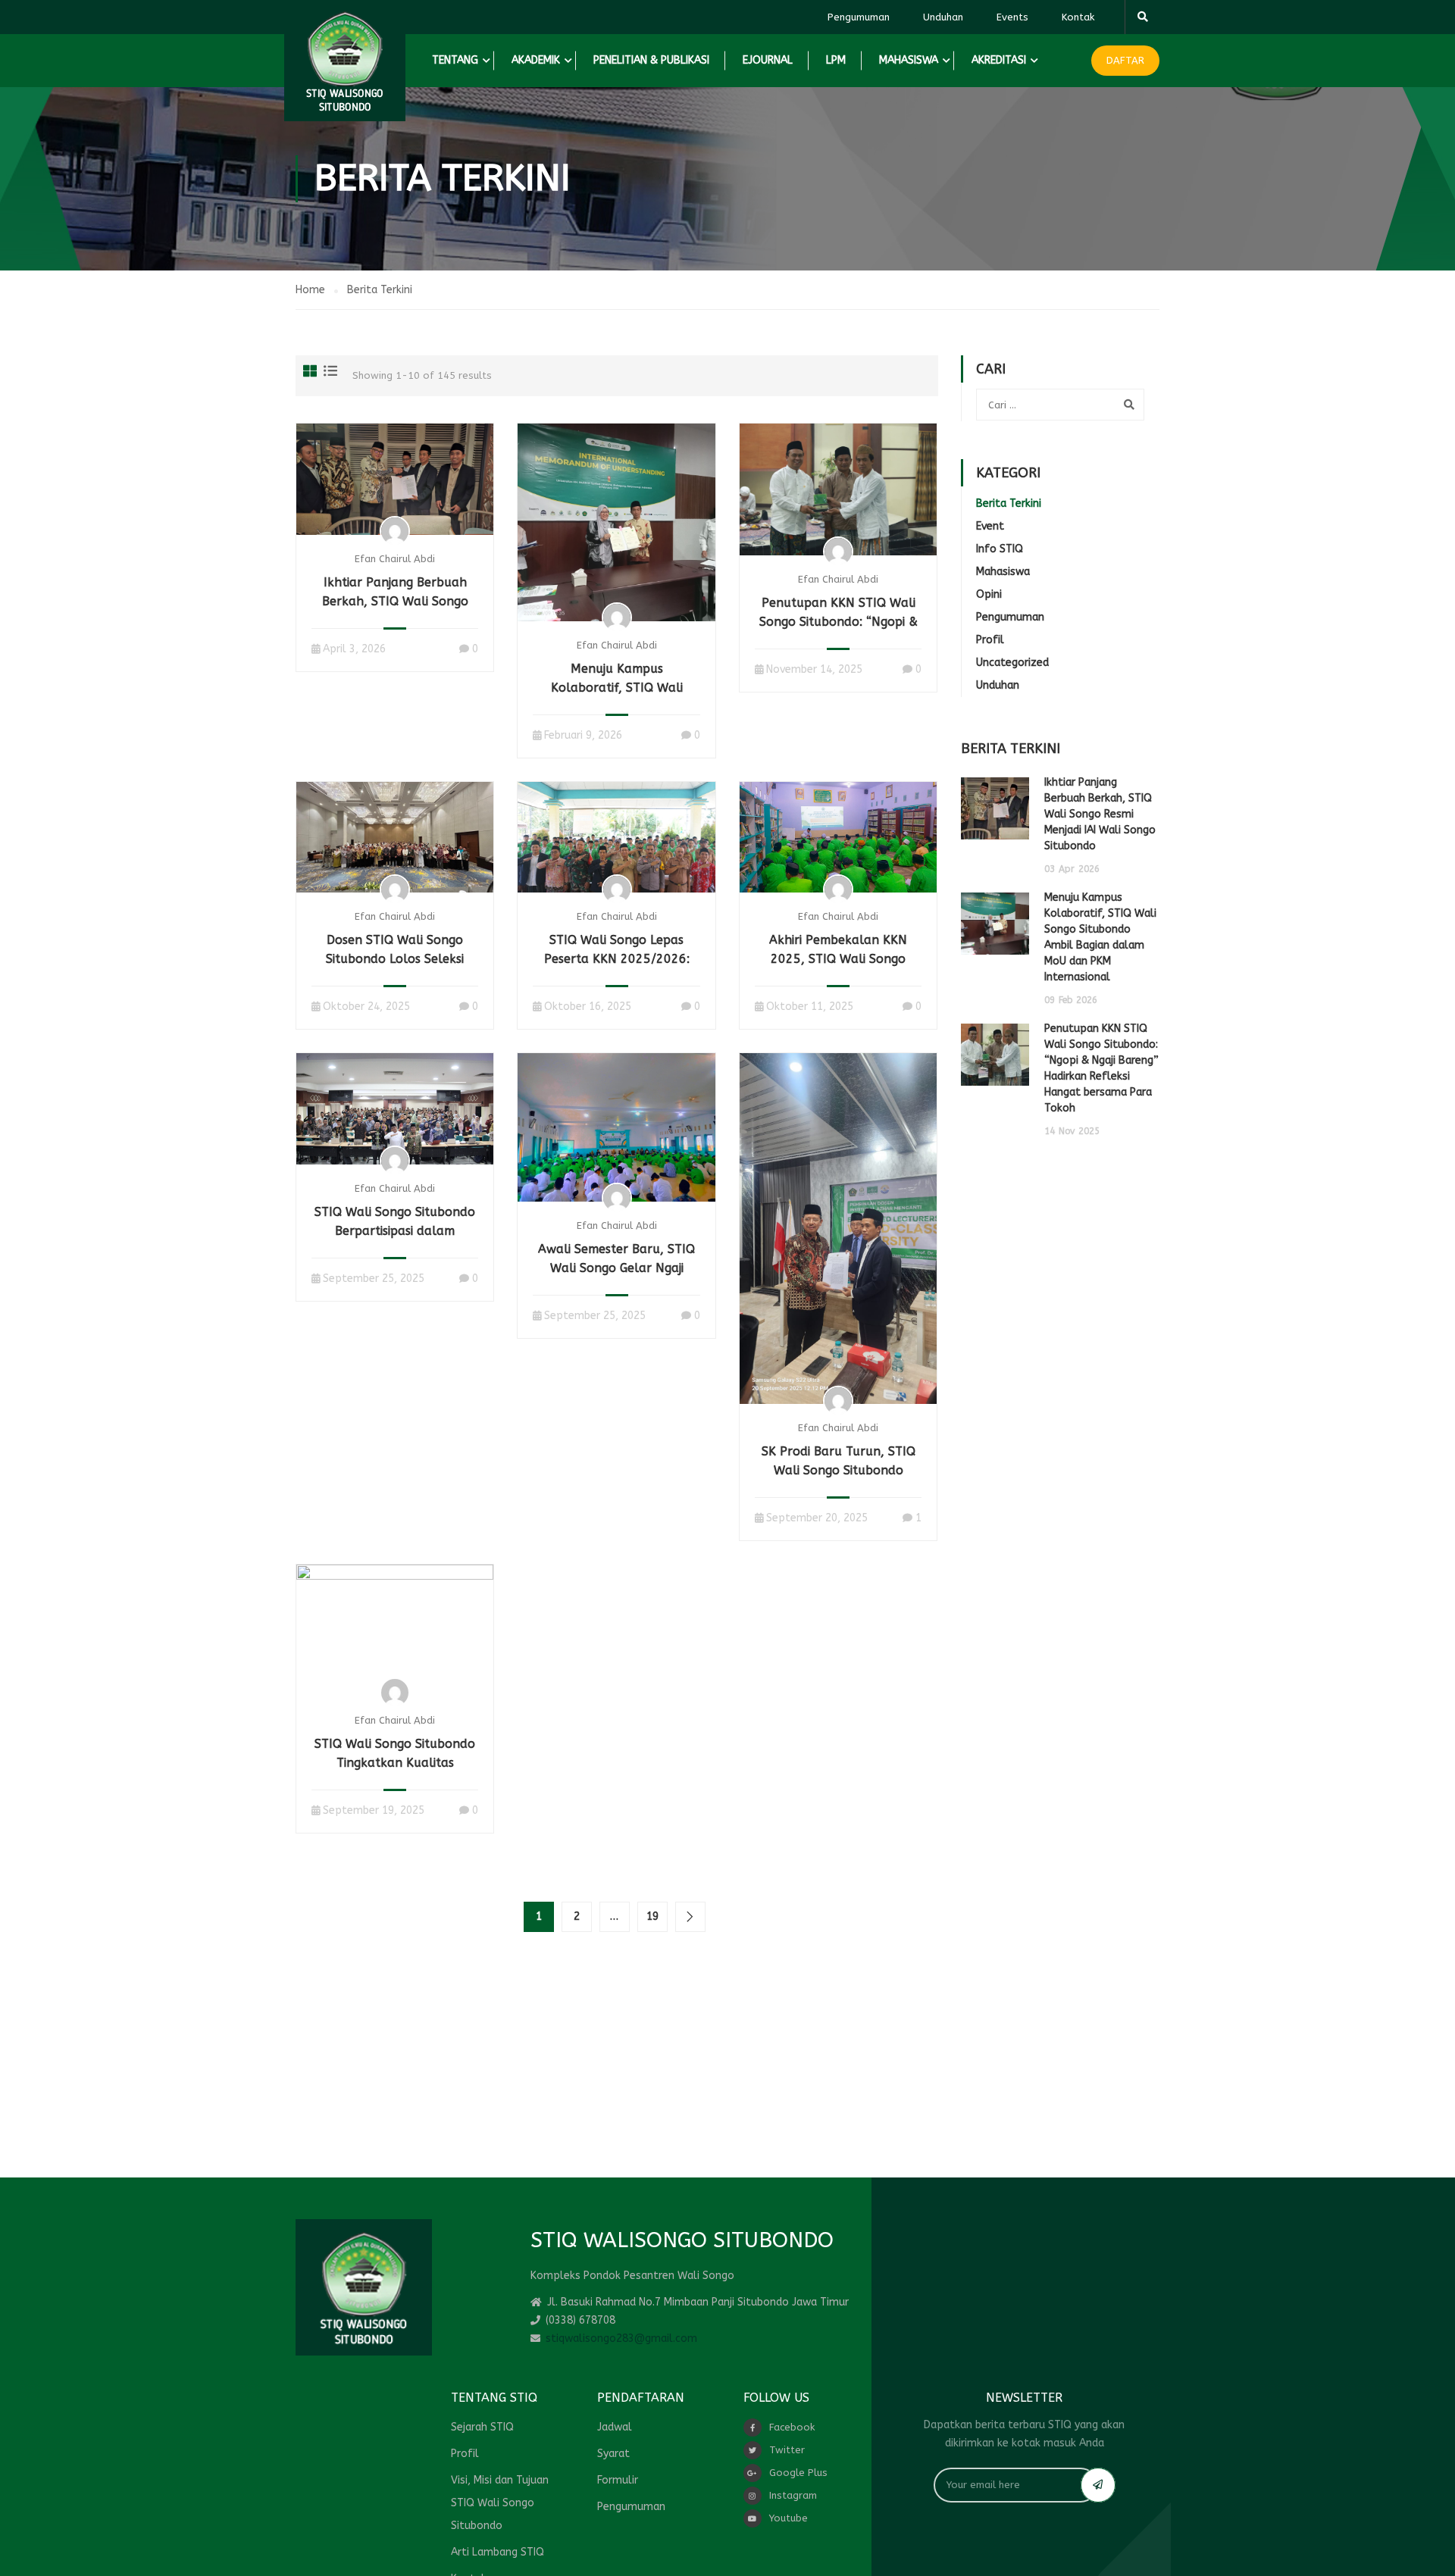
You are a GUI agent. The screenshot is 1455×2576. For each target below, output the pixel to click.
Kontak (1078, 17)
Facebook (792, 2427)
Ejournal (768, 60)
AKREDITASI (999, 60)
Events (1012, 17)
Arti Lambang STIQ (498, 2552)
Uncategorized (1012, 663)
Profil (990, 640)
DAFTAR (1125, 60)
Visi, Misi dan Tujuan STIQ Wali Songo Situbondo (500, 2503)
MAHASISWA (909, 60)
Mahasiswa (1003, 572)
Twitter (787, 2450)
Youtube (789, 2518)
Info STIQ (1000, 549)
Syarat (613, 2454)
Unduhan (943, 17)
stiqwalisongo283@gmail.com (621, 2338)
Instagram (793, 2495)
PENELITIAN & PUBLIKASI (651, 60)
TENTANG (455, 60)
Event (990, 526)
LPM (836, 60)
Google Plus (798, 2473)
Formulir (618, 2480)
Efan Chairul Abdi (395, 559)
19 (652, 1916)
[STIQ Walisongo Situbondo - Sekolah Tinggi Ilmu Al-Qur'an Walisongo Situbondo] (345, 61)
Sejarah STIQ (482, 2427)
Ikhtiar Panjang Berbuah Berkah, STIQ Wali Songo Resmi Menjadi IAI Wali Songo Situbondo (1100, 814)
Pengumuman (859, 17)
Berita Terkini (1009, 503)
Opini (989, 594)
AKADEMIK (536, 60)
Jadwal (615, 2427)
